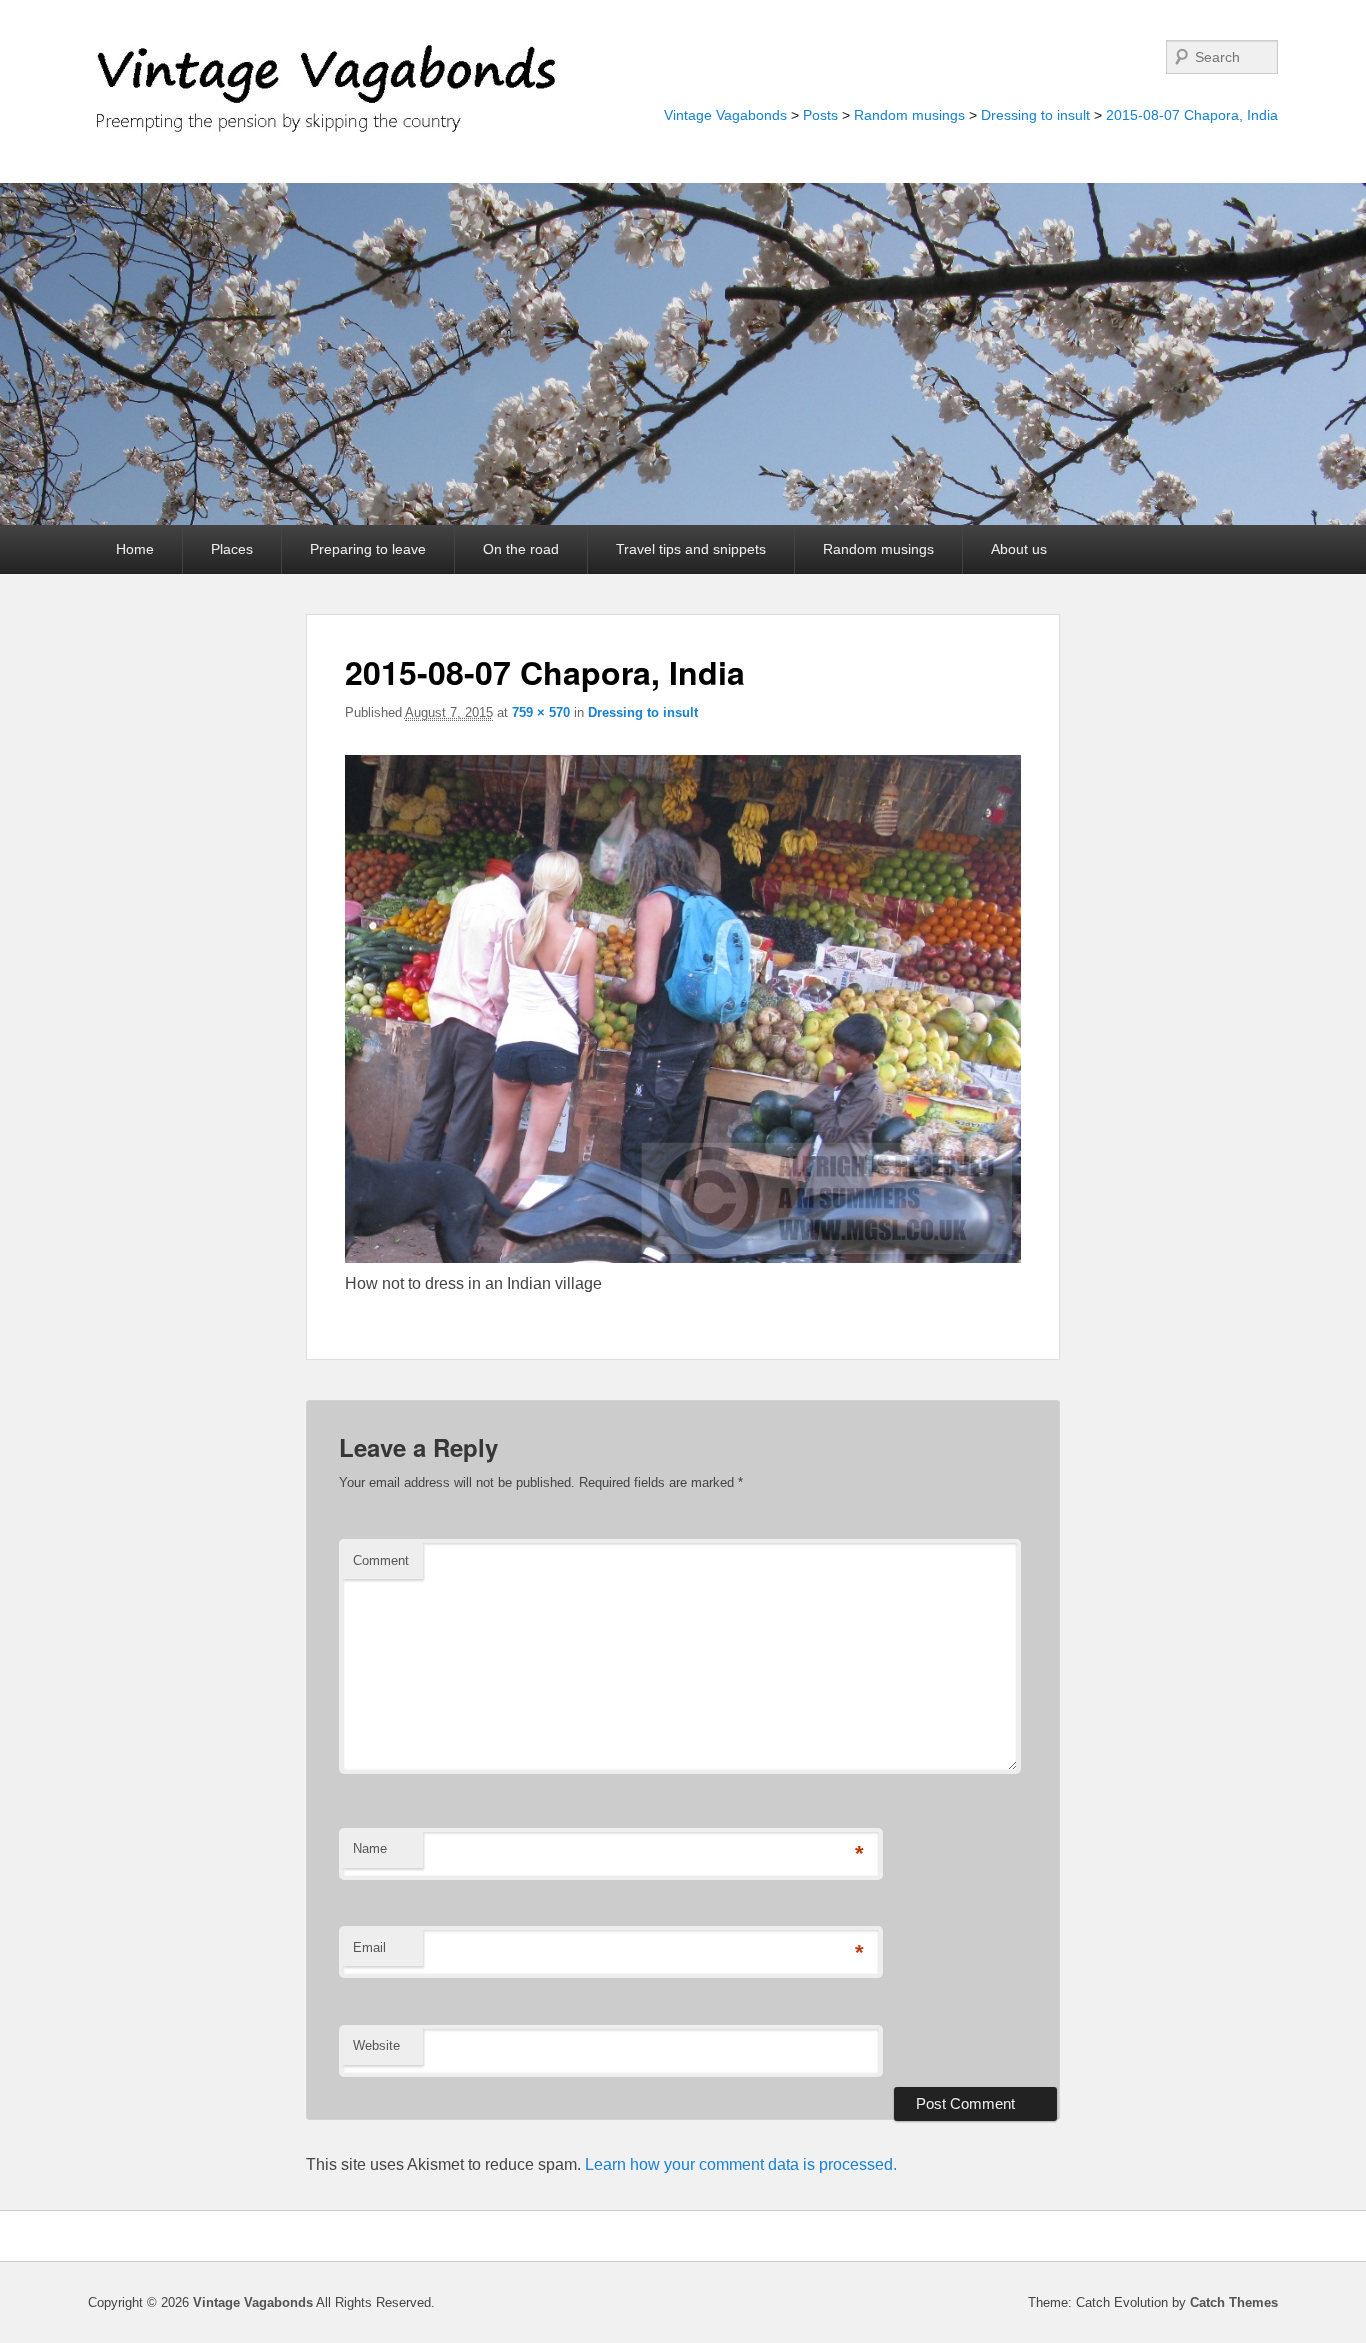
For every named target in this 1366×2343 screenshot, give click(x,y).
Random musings (909, 115)
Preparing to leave (368, 549)
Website (376, 2045)
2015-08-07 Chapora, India (1192, 115)
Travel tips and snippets (691, 549)
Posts (820, 115)
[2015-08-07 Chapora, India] (683, 1257)
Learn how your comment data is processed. (741, 2164)
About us (1019, 549)
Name (370, 1848)
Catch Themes (1234, 2302)
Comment (381, 1560)
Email (369, 1947)
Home (135, 549)
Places (232, 549)
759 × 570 (541, 712)
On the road (521, 549)
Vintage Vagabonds (725, 115)
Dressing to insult (1035, 115)
